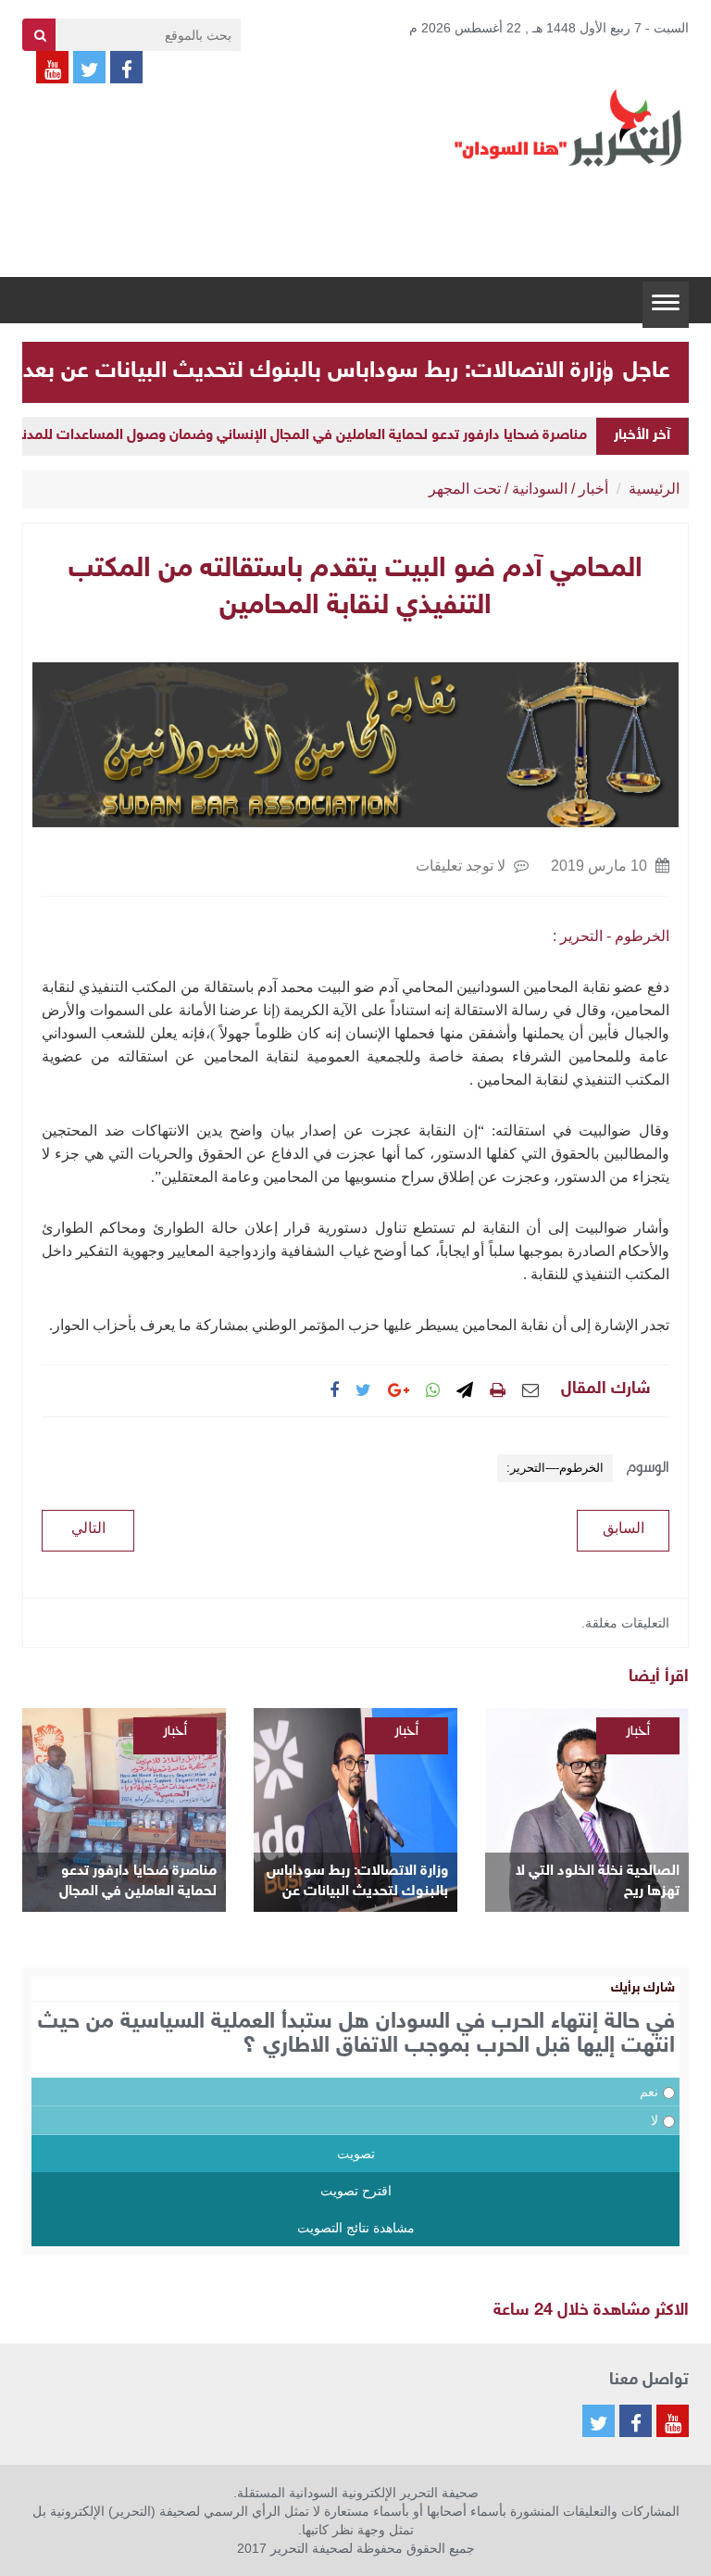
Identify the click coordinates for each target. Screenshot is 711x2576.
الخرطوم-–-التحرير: (555, 1468)
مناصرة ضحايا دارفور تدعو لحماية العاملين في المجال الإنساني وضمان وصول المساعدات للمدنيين (294, 436)
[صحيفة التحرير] (568, 127)
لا (655, 2120)
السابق (624, 1528)
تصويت (356, 2154)
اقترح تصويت (356, 2191)
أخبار (593, 489)
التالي (88, 1528)
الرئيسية (654, 489)
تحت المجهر (465, 489)
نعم (649, 2092)
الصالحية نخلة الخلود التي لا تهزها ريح (598, 1882)
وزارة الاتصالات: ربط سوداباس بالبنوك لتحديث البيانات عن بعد (318, 371)
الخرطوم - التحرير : (611, 936)
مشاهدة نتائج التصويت (356, 2228)
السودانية (540, 489)
